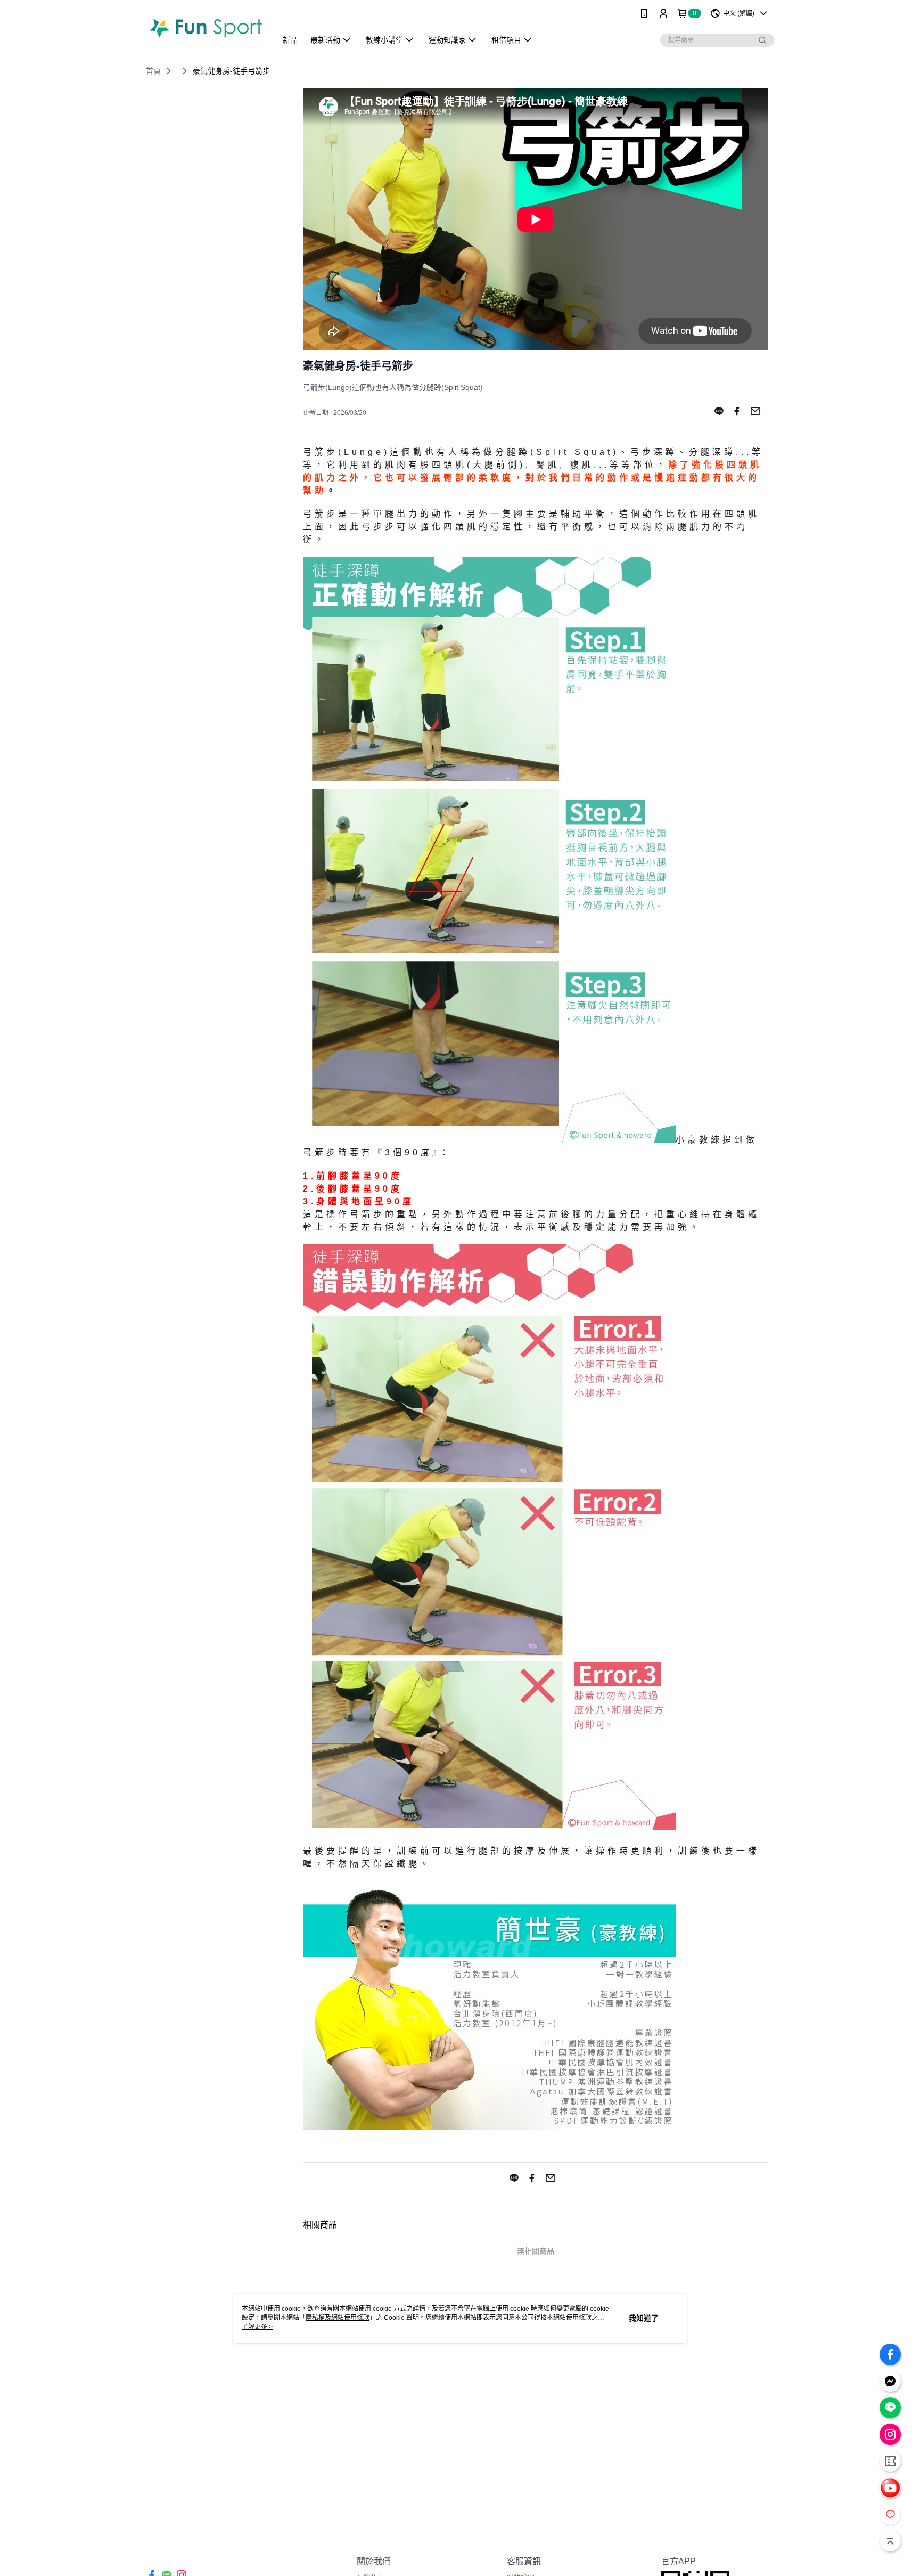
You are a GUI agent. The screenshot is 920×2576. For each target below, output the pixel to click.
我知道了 (644, 2318)
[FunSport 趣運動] (205, 28)
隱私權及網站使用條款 (338, 2318)
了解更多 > (257, 2327)
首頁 (153, 71)
